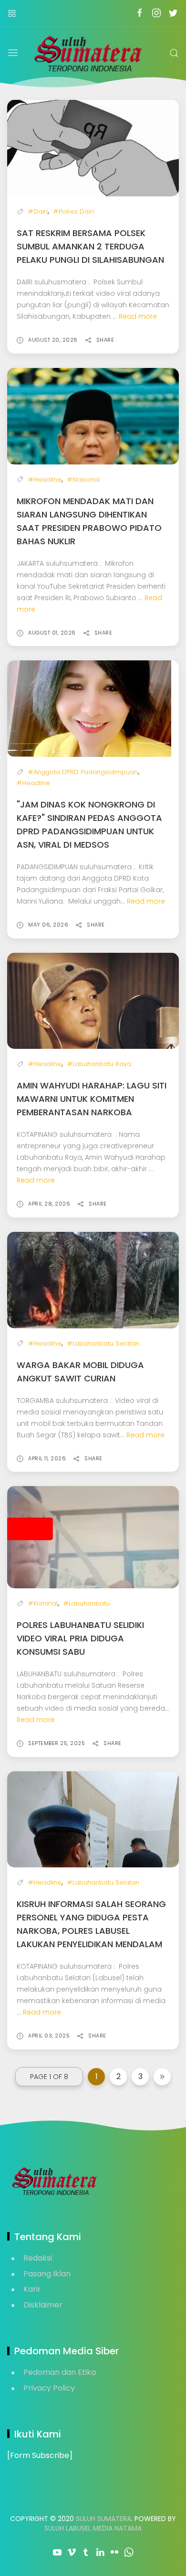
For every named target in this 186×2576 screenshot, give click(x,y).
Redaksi (38, 2258)
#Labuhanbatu (87, 1603)
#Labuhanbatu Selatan (103, 1343)
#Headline (45, 480)
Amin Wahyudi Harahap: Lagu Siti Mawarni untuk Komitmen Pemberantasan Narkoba (92, 1099)
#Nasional (83, 480)
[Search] (174, 53)
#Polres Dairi (74, 211)
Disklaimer (43, 2305)
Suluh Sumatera (103, 2519)
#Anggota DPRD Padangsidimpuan (83, 772)
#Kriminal (43, 1603)
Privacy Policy (49, 2388)
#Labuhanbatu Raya (99, 1064)
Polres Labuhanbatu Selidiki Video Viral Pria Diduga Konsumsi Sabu (80, 1638)
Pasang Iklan (47, 2274)
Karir (32, 2289)
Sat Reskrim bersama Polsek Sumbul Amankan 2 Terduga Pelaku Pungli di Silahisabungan (90, 246)
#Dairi (38, 211)
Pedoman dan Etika (60, 2372)
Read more (138, 316)
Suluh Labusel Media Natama (93, 2528)
